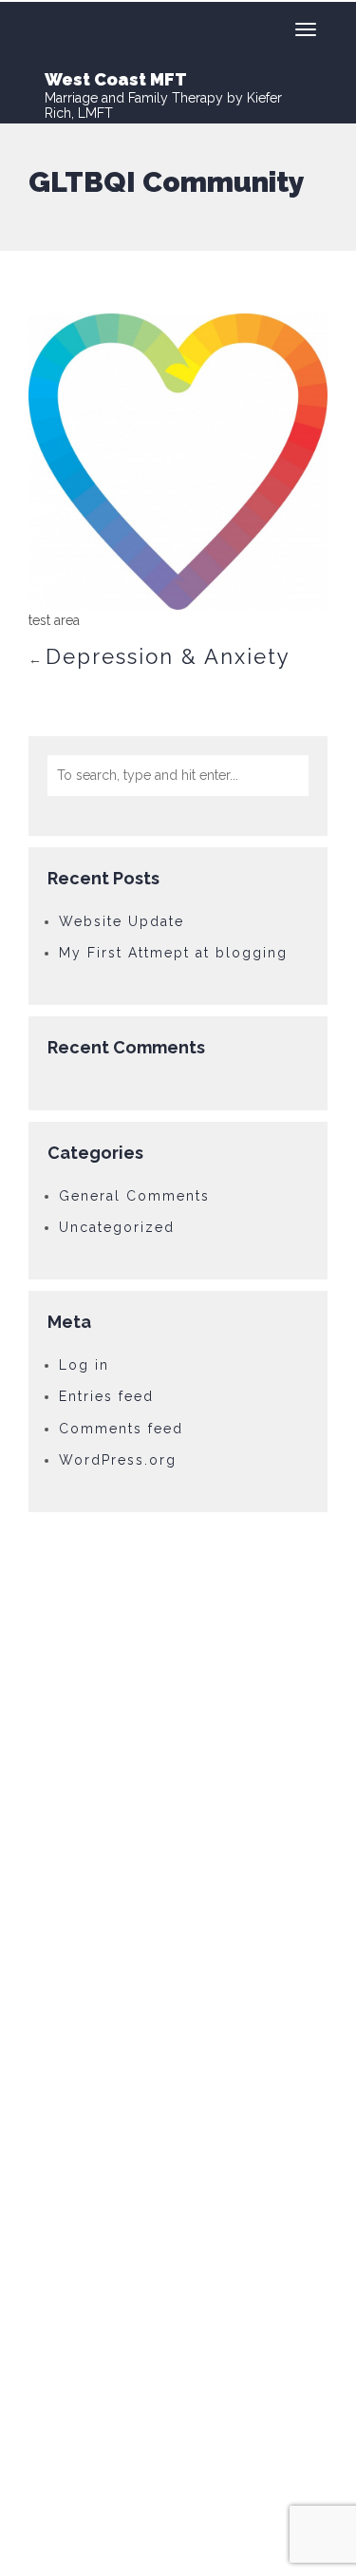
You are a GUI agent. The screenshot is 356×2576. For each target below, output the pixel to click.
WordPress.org (118, 1460)
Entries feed (106, 1396)
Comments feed (121, 1429)
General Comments (134, 1196)
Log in (84, 1365)
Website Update (122, 921)
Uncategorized (117, 1227)
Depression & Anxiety (168, 656)
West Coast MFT (116, 79)
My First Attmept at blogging (173, 953)
